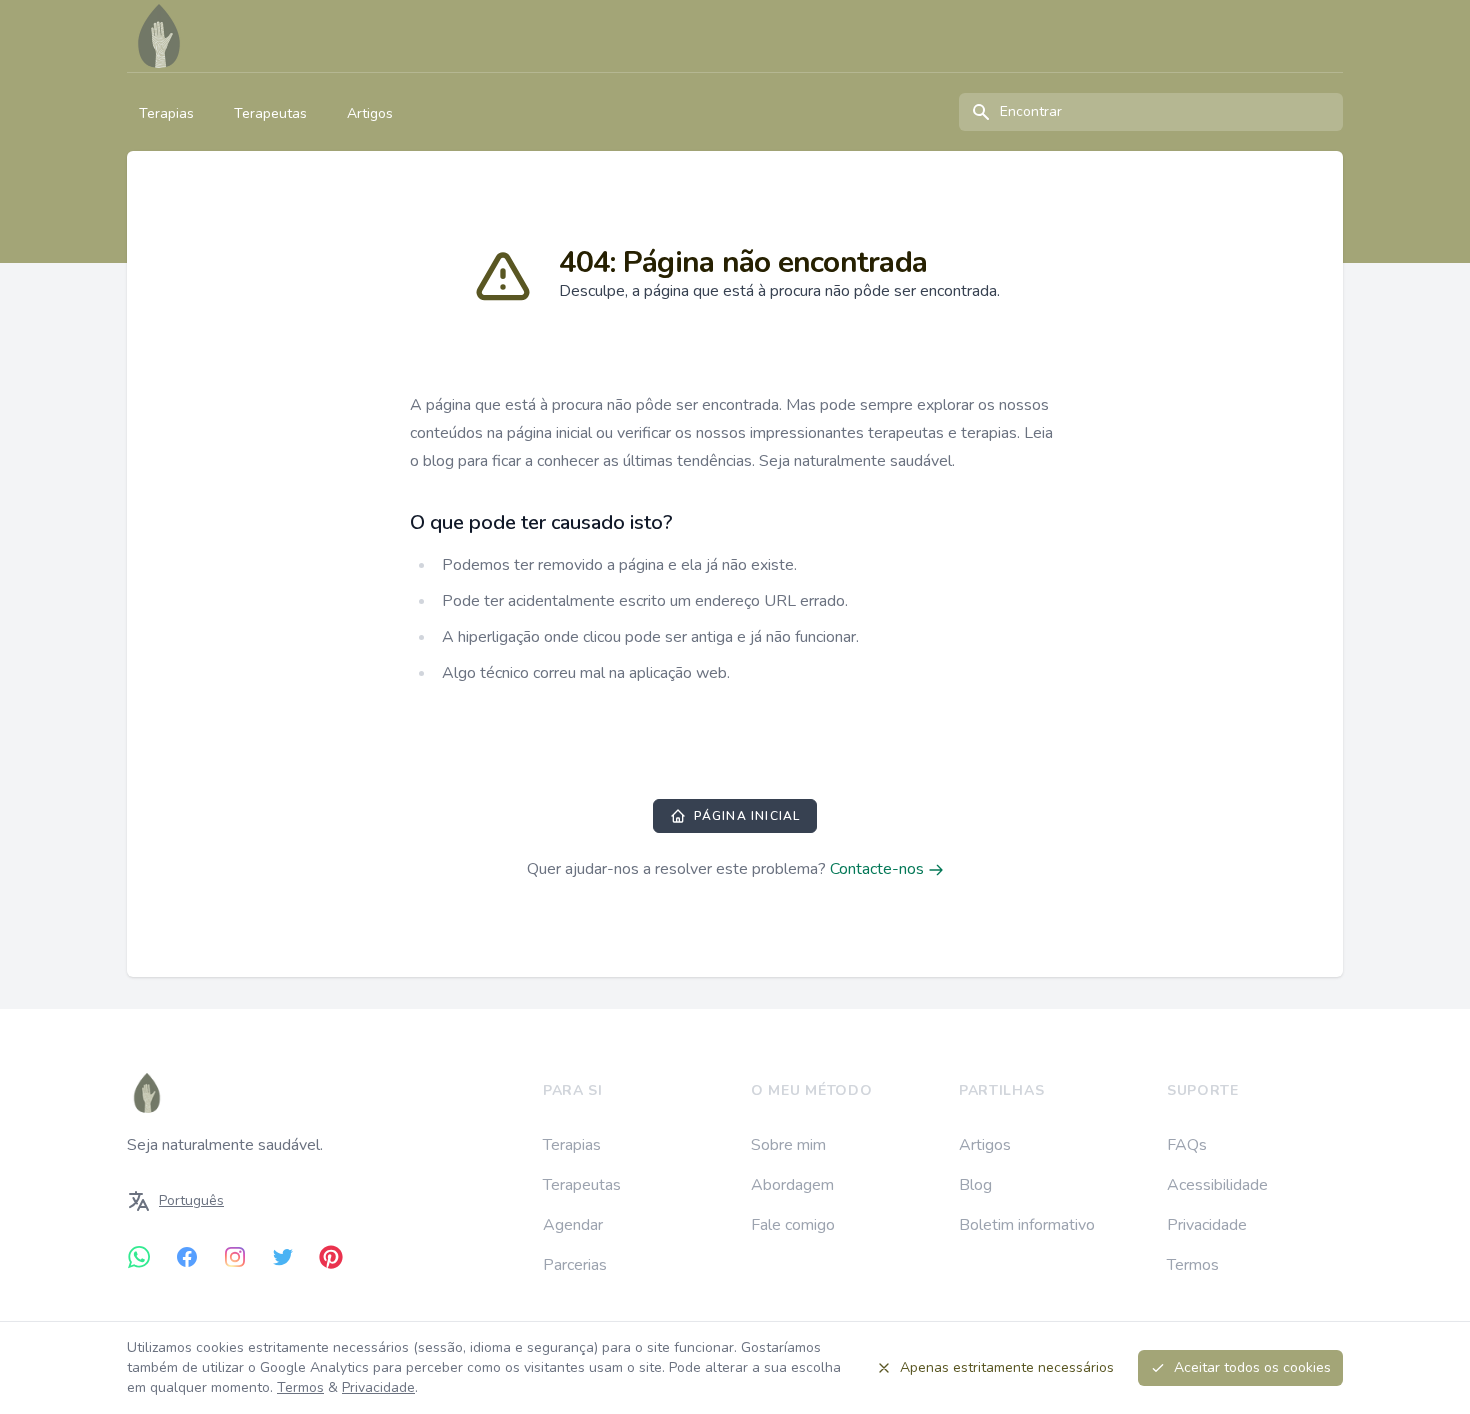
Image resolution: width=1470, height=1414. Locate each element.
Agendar (573, 1225)
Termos (1193, 1265)
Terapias (166, 113)
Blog (975, 1185)
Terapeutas (270, 113)
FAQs (1187, 1145)
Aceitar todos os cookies (1252, 1367)
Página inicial (747, 816)
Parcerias (575, 1265)
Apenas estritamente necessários (1007, 1367)
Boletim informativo (1027, 1225)
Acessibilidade (1217, 1185)
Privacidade (1207, 1225)
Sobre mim (788, 1145)
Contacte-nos (879, 869)
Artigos (370, 113)
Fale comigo (793, 1225)
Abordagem (792, 1185)
